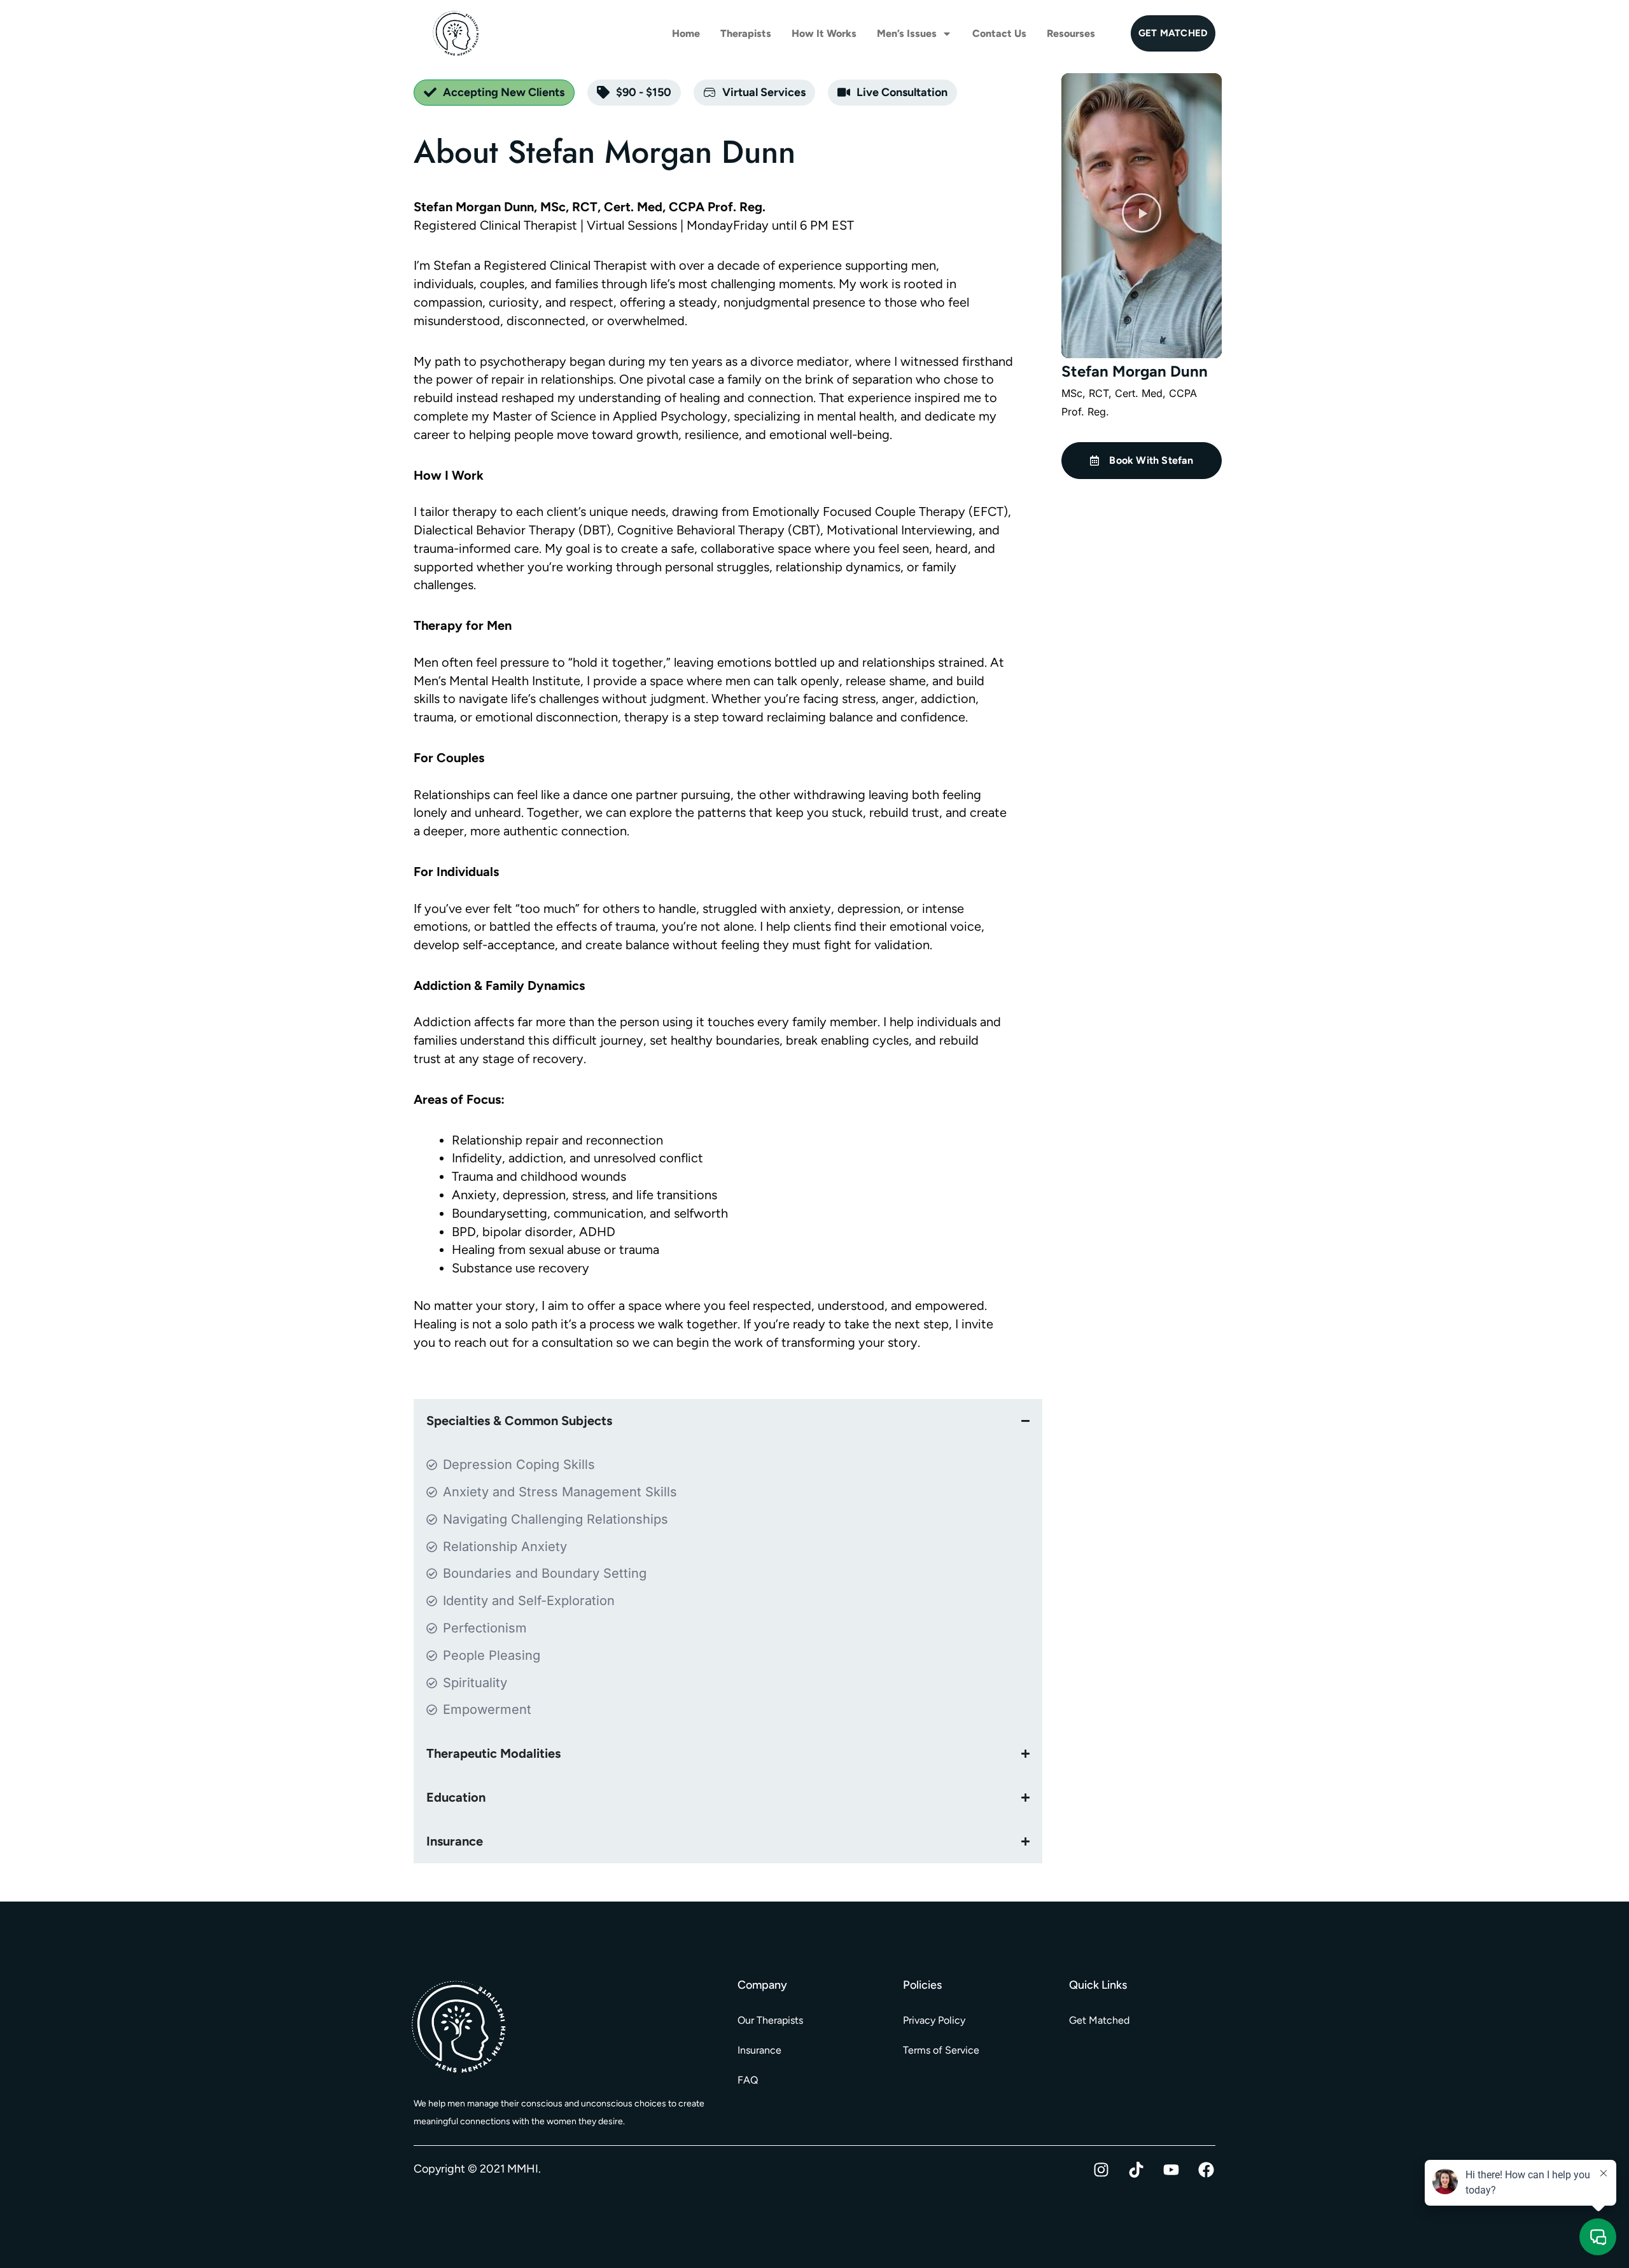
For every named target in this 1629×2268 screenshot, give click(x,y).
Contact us (999, 33)
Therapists (746, 33)
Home (686, 33)
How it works (824, 33)
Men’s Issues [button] (907, 33)
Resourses (1071, 33)
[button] (1142, 216)
